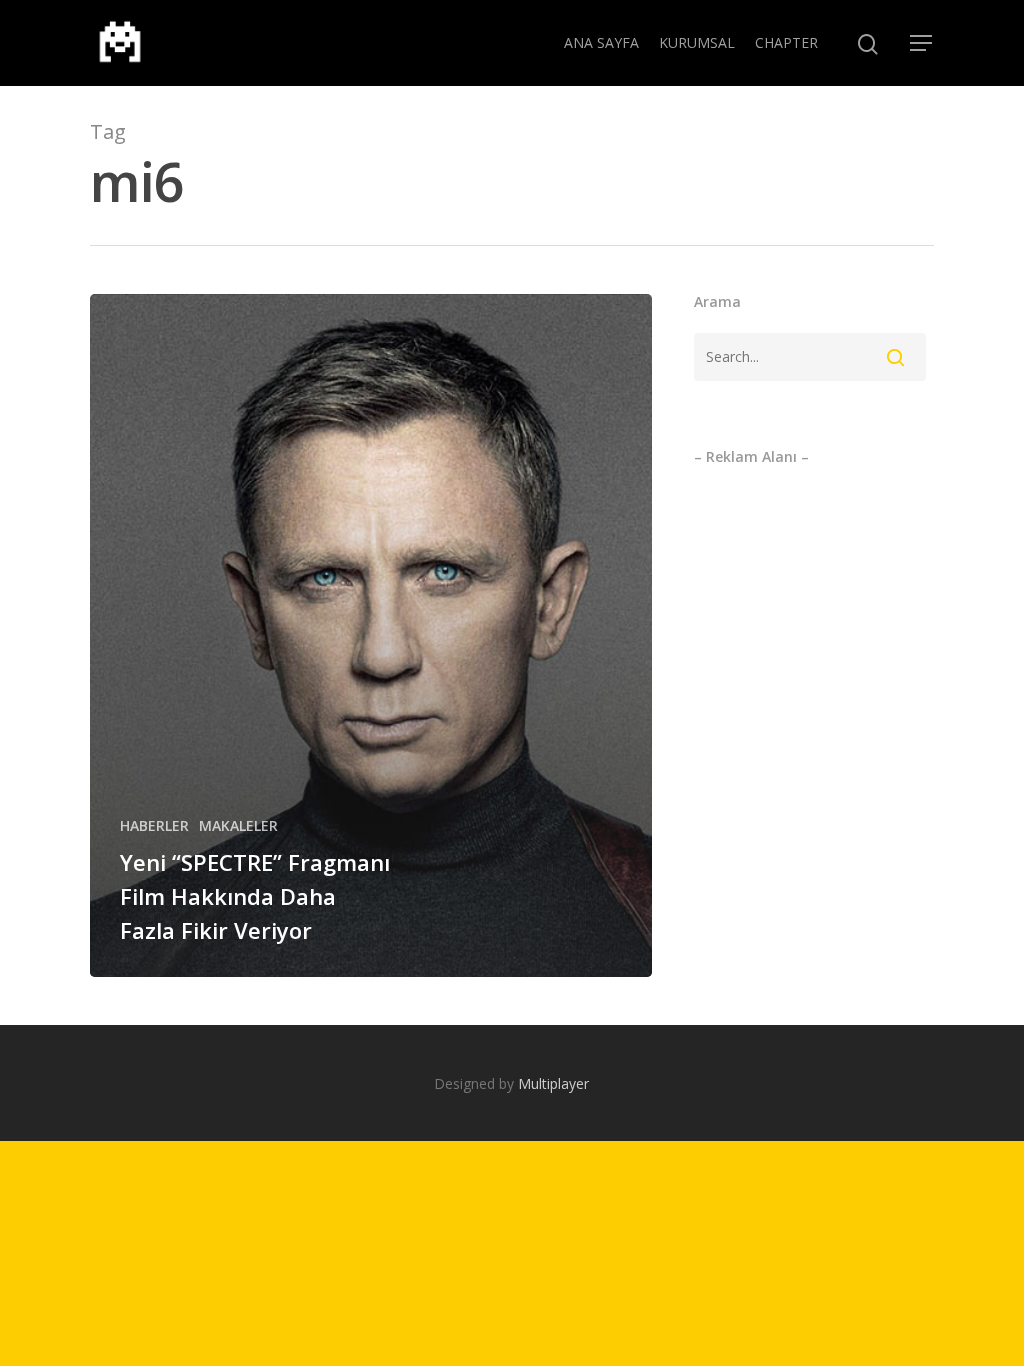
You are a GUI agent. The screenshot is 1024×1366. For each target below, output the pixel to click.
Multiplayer (553, 1083)
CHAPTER (786, 42)
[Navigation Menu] (922, 43)
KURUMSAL (697, 42)
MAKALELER (238, 825)
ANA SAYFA (601, 42)
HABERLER (154, 825)
